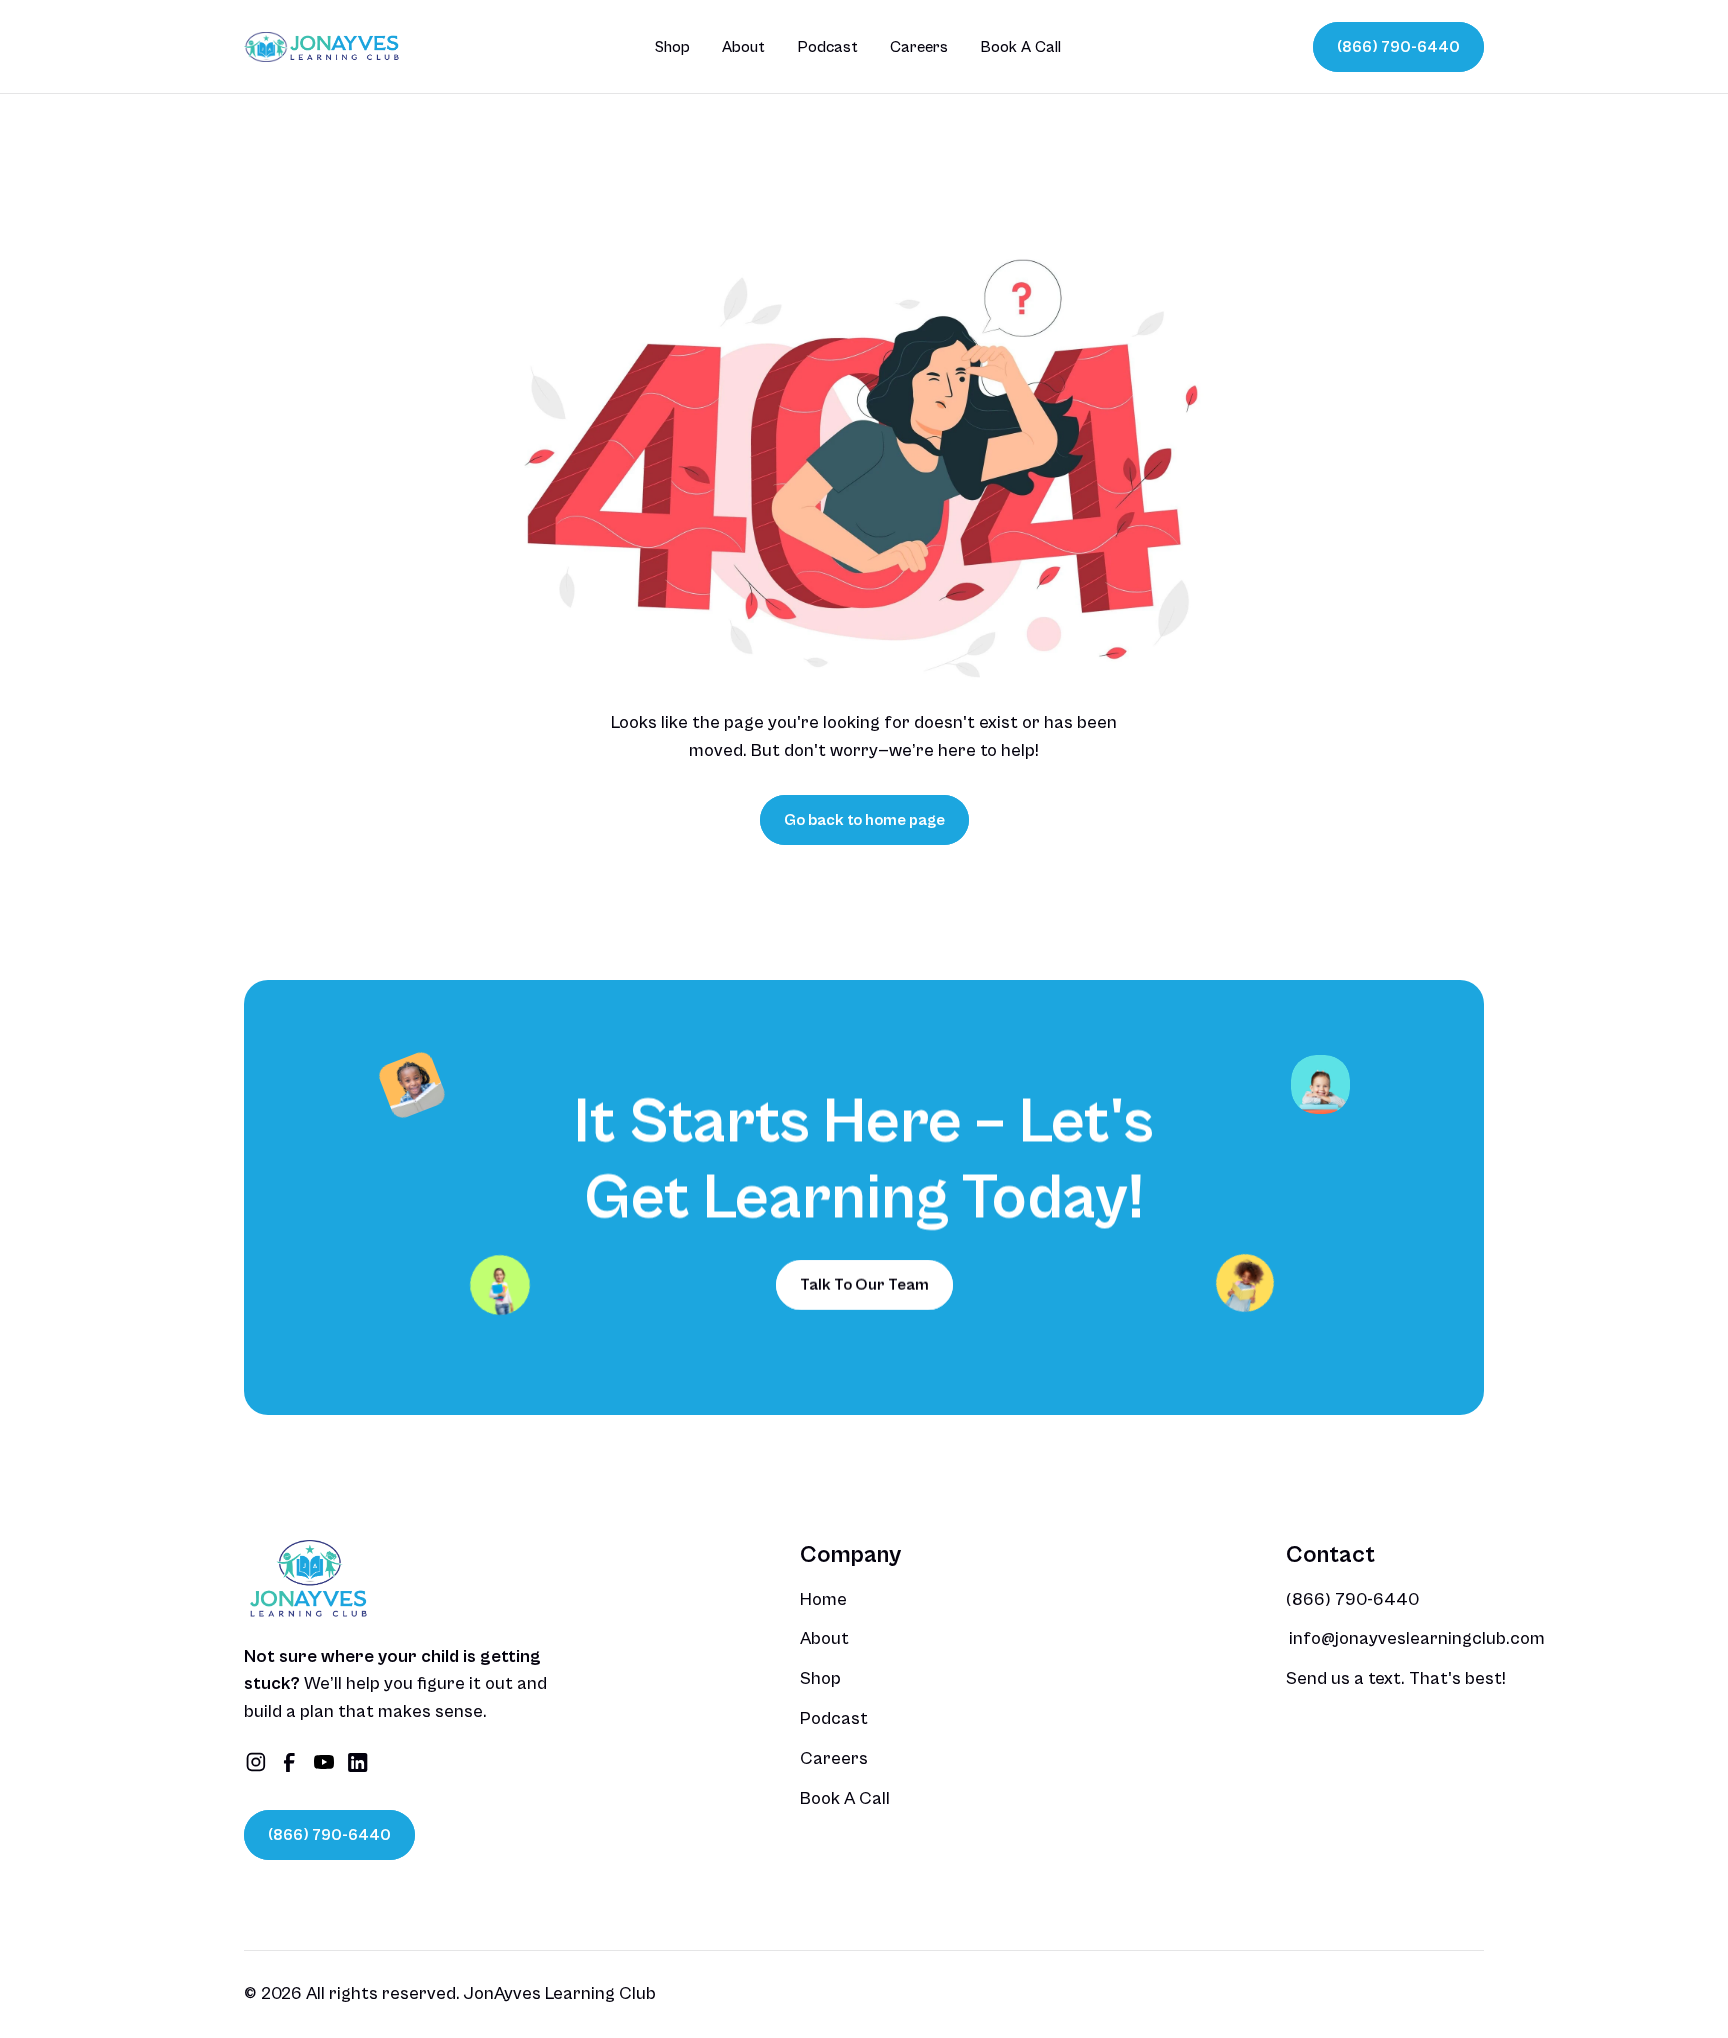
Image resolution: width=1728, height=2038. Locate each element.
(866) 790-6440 (1352, 1599)
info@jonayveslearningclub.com (1417, 1638)
